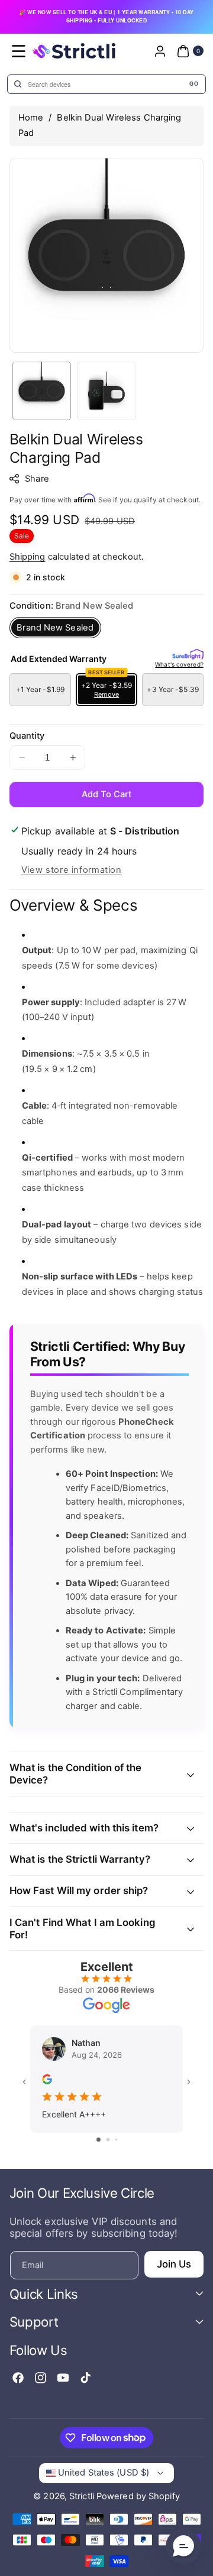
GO (194, 84)
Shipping (28, 557)
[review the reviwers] (47, 2078)
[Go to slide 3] (116, 2140)
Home (31, 118)
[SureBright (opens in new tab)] (188, 655)
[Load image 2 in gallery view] (106, 391)
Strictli (82, 2496)
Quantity (27, 736)
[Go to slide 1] (99, 2140)
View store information (72, 870)
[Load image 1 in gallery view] (42, 391)
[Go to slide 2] (108, 2140)
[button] (19, 51)
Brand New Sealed (55, 628)
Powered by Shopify (138, 2496)
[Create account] (160, 51)
